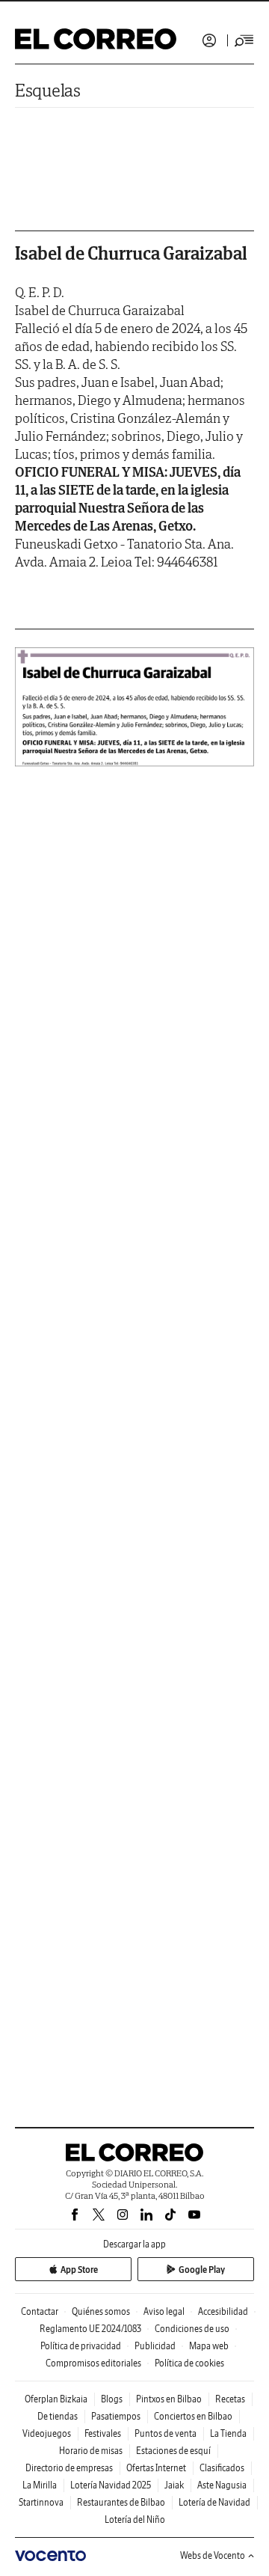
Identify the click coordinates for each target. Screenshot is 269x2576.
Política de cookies (189, 2363)
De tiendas (58, 2416)
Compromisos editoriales (93, 2363)
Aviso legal (164, 2311)
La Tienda (228, 2433)
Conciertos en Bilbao (193, 2416)
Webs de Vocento (213, 2555)
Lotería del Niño (135, 2519)
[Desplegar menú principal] (244, 40)
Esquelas (48, 90)
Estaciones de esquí (173, 2451)
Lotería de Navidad (214, 2502)
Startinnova (41, 2502)
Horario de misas (91, 2451)
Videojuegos (47, 2433)
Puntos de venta (166, 2433)
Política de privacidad (81, 2346)
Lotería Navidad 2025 (111, 2485)
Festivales (103, 2433)
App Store (79, 2270)
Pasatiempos (116, 2416)
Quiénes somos (101, 2311)
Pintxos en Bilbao (169, 2399)
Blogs (112, 2399)
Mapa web (209, 2346)
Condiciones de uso (192, 2329)
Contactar (40, 2311)
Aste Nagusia (222, 2485)
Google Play (202, 2270)
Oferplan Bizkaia (56, 2399)
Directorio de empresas (69, 2468)
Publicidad (155, 2346)
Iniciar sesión (209, 40)
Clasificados (222, 2468)
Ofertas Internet (156, 2468)
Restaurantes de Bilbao (121, 2502)
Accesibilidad (223, 2311)
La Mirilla (40, 2485)
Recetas (230, 2399)
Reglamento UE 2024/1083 (90, 2329)
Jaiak (174, 2485)
